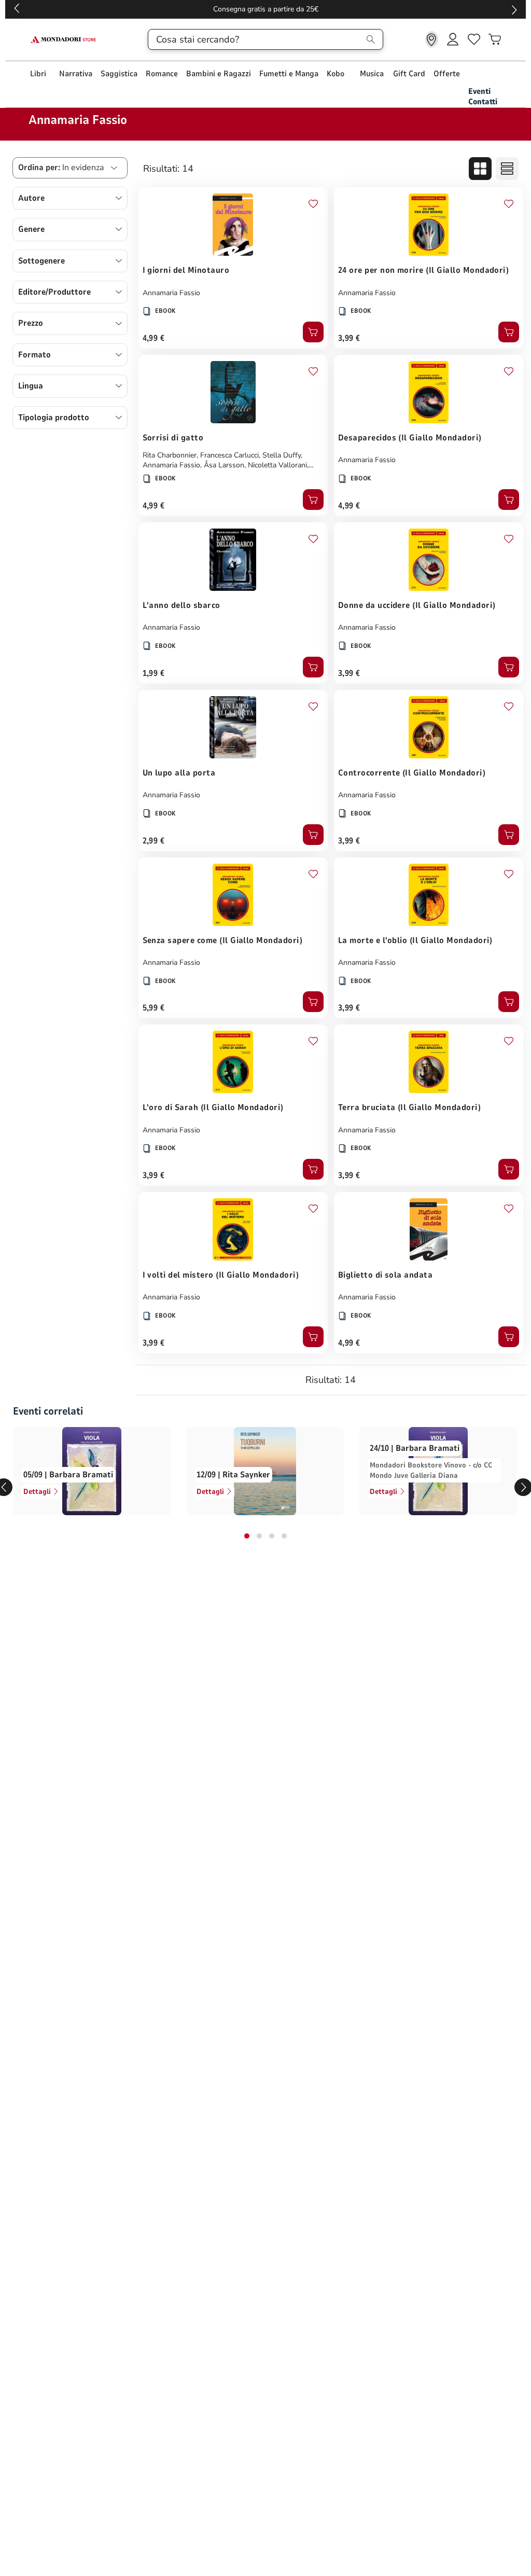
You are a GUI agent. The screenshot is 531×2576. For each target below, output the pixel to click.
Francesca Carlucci (229, 455)
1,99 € (154, 673)
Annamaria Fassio (171, 293)
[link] (432, 39)
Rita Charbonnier (170, 455)
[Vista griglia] (480, 169)
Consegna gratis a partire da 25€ (364, 9)
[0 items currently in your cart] (495, 39)
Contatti (483, 102)
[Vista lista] (507, 169)
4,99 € (154, 338)
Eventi (479, 91)
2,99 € (154, 841)
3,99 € (349, 338)
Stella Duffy (282, 455)
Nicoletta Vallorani (277, 465)
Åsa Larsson (224, 465)
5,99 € (154, 1008)
